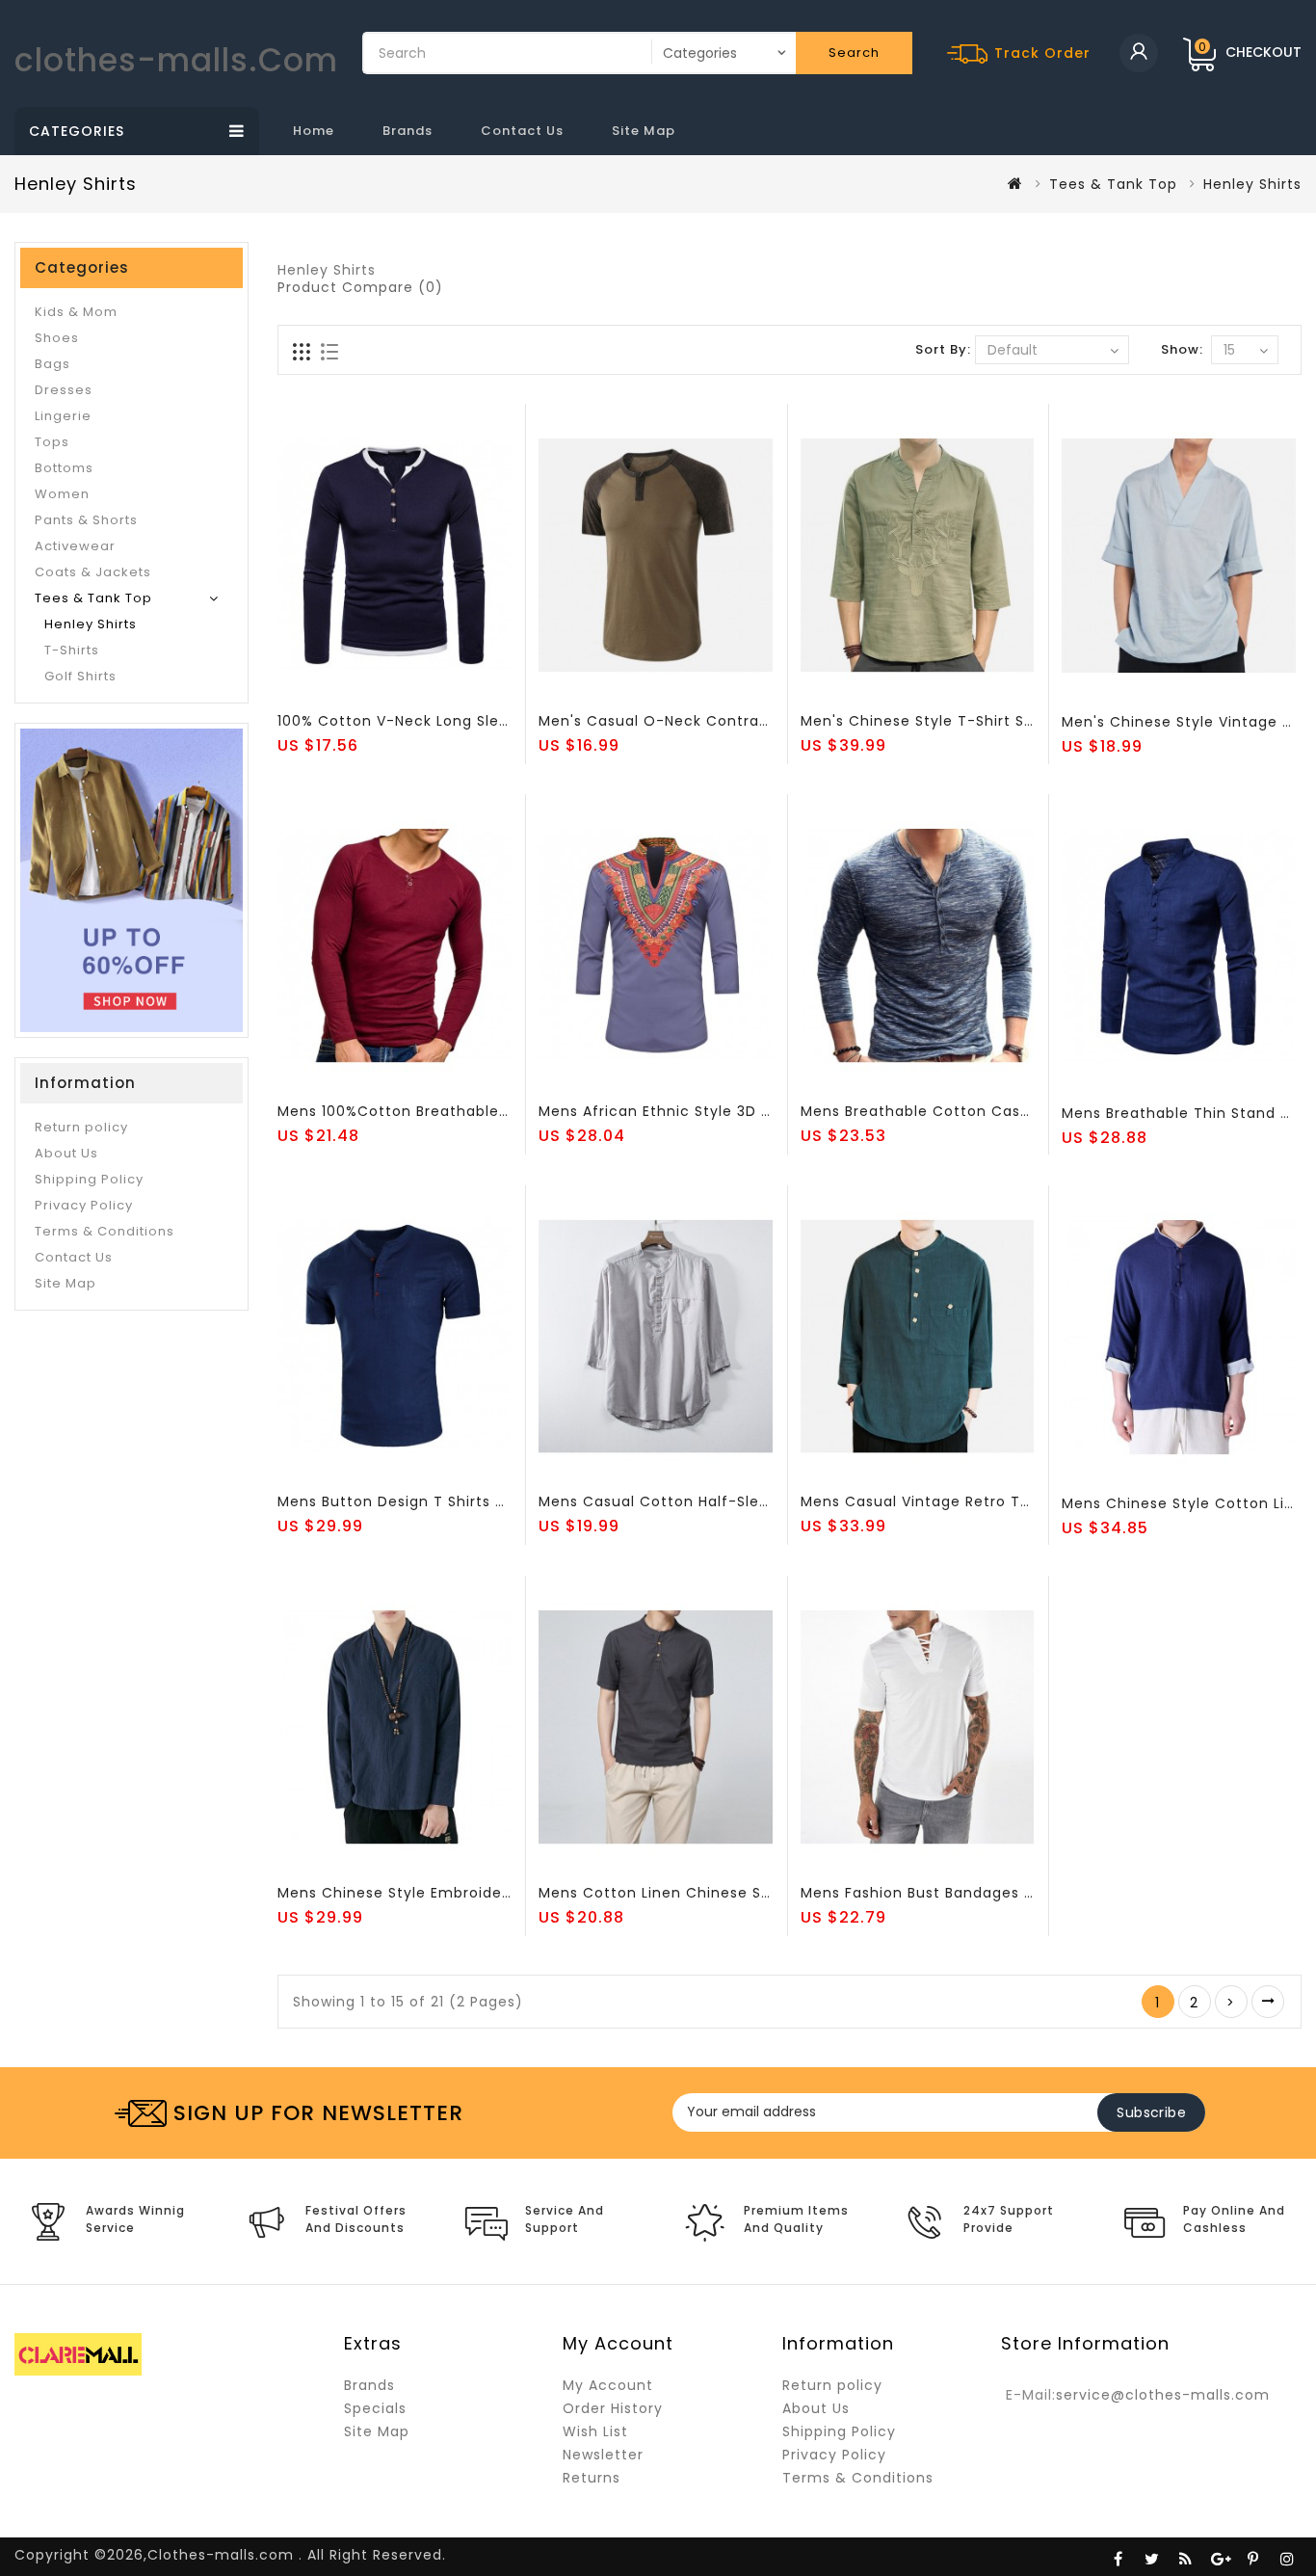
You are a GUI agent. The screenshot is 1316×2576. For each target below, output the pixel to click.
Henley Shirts (91, 624)
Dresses (64, 390)
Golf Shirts (80, 676)
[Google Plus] (1220, 2557)
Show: (1182, 349)
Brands (408, 131)
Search (854, 53)
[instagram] (1287, 2557)
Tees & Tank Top (1113, 184)
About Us (66, 1153)
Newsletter (603, 2455)
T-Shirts (72, 650)
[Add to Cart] (295, 689)
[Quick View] (413, 689)
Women (62, 494)
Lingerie (63, 416)
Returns (592, 2478)
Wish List (595, 2431)
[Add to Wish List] (334, 689)
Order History (613, 2408)
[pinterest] (1253, 2557)
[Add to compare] (374, 689)
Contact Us (522, 131)
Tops (52, 442)
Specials (375, 2408)
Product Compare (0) (360, 287)
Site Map (644, 131)
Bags (53, 364)
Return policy (81, 1127)
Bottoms (64, 468)
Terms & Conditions (105, 1231)
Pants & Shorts (86, 520)
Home (314, 131)
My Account (608, 2385)
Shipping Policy (89, 1179)
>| (1268, 2002)
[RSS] (1186, 2557)
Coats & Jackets (93, 572)
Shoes (57, 338)
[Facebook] (1119, 2557)
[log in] (1139, 53)
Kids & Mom (76, 312)
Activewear (75, 546)
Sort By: (943, 349)
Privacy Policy (84, 1205)
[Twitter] (1152, 2557)
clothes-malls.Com (176, 60)
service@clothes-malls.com (1163, 2395)
